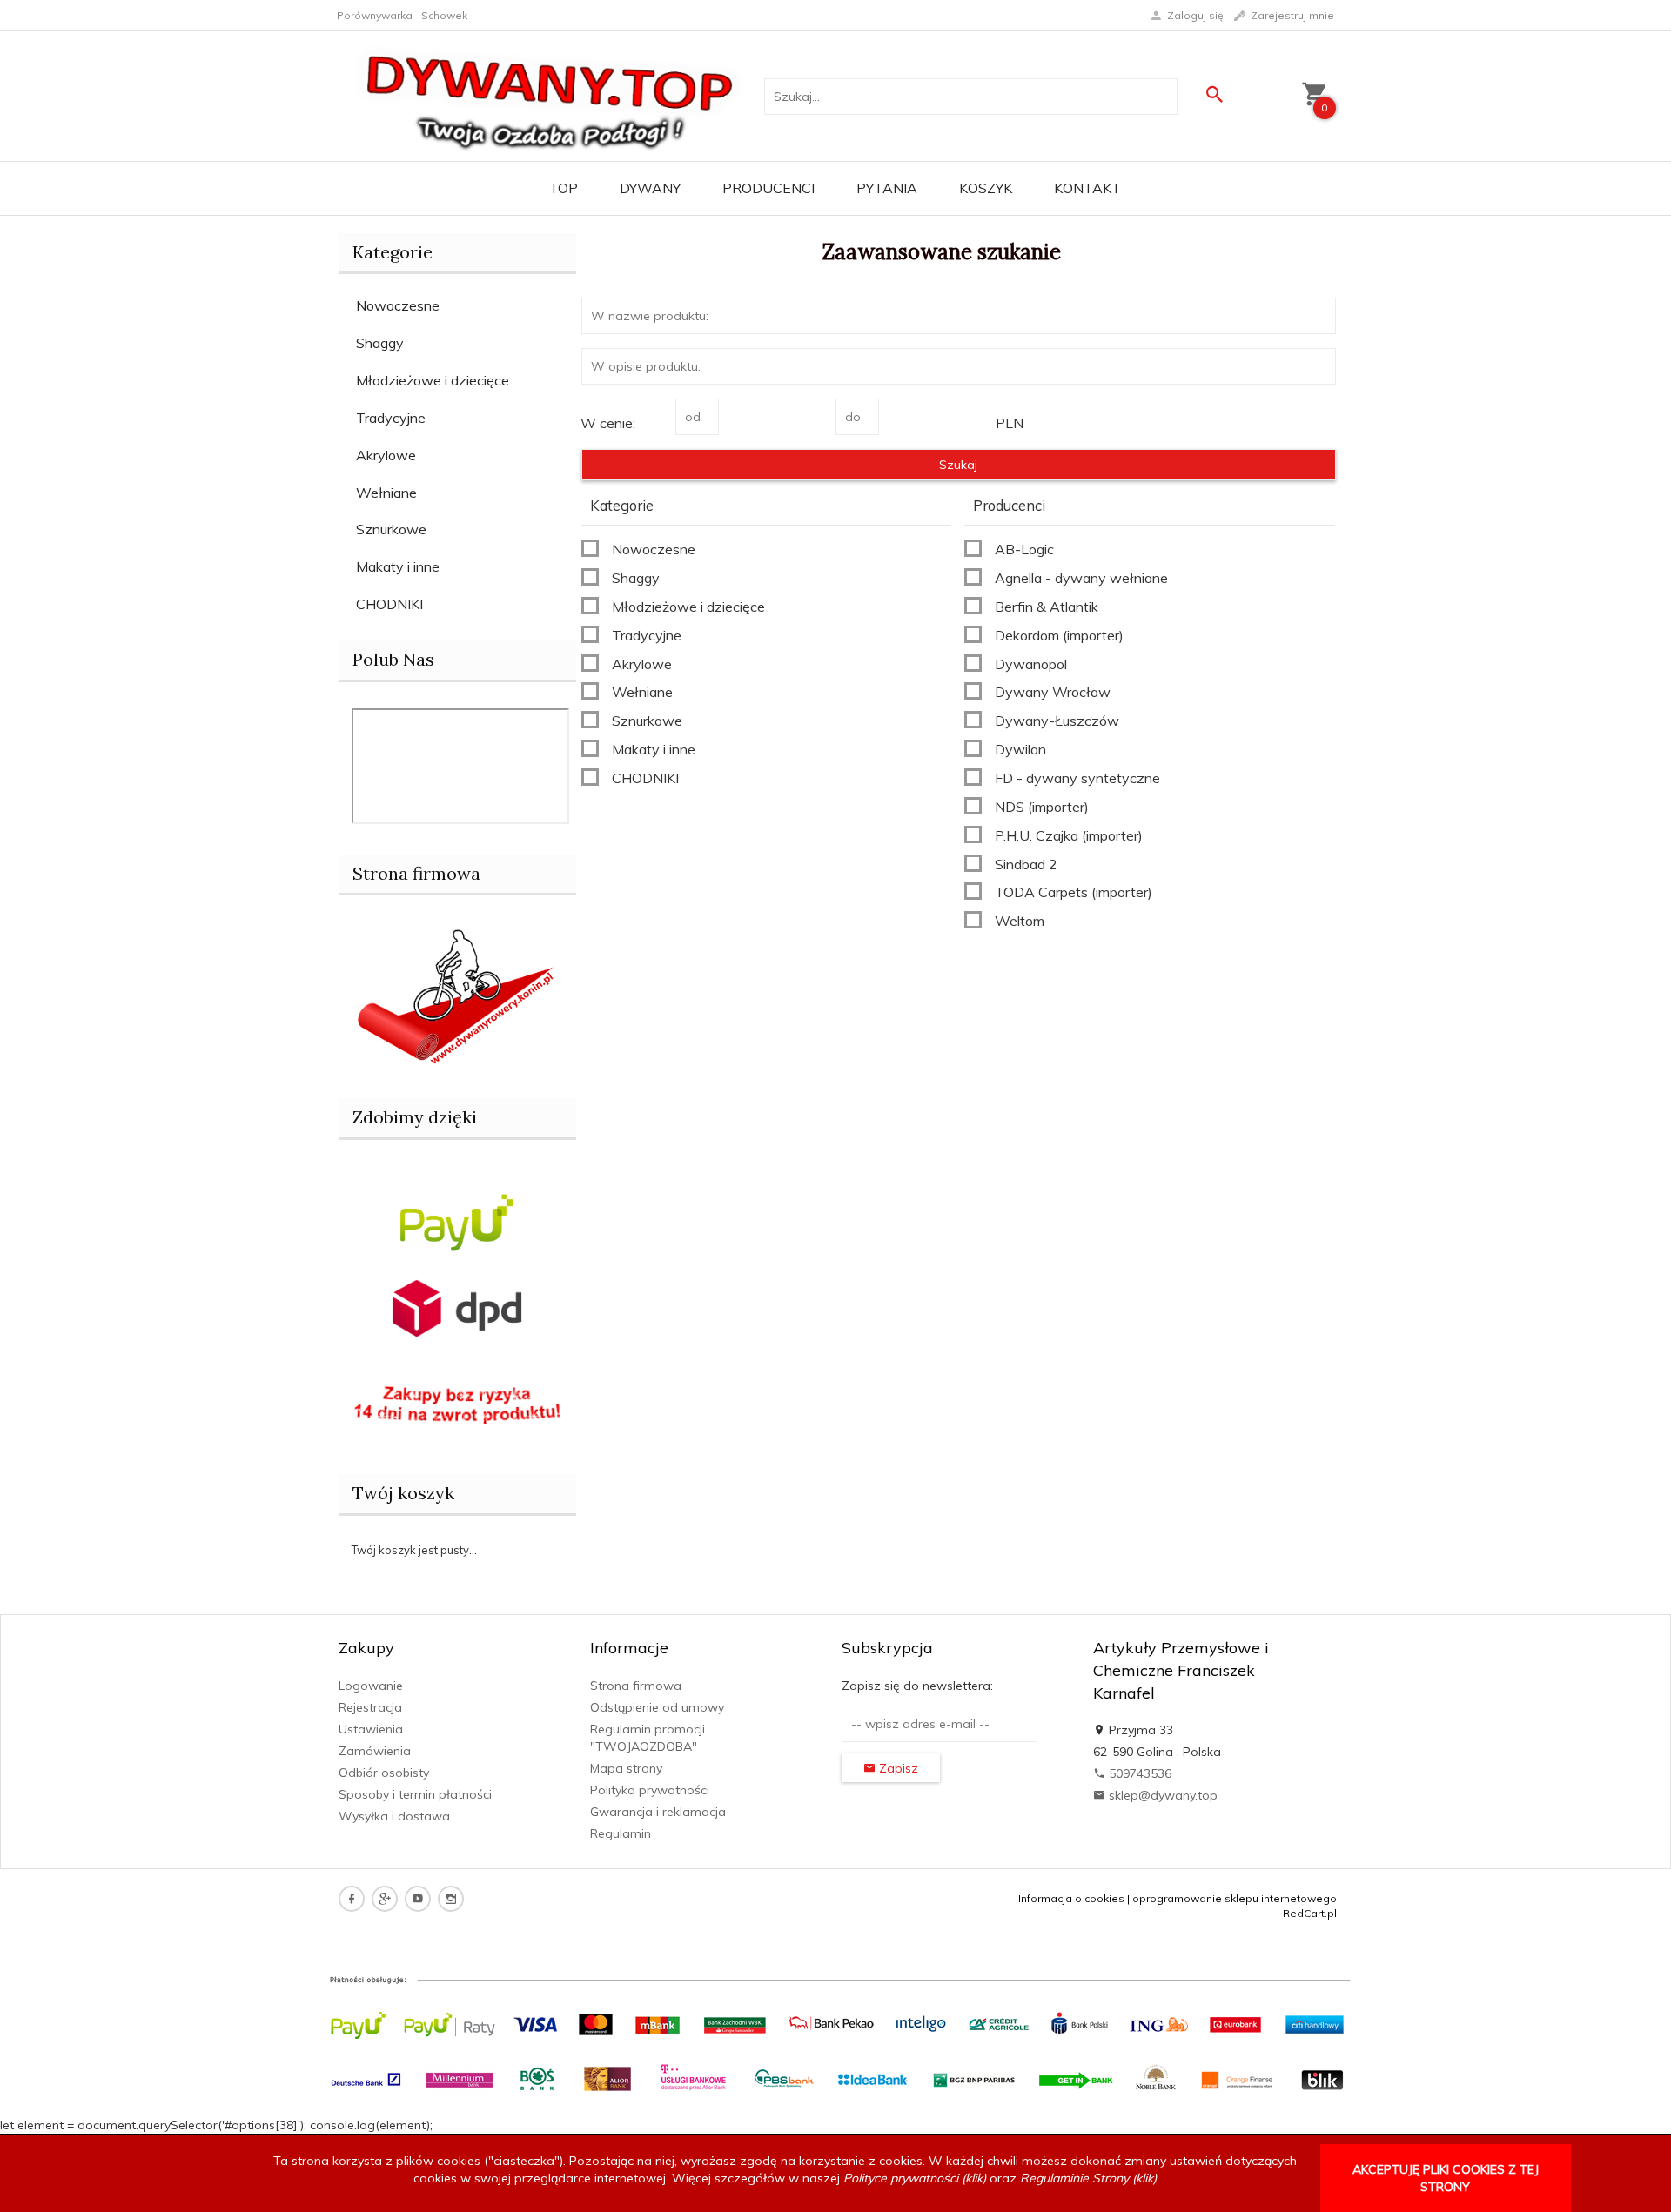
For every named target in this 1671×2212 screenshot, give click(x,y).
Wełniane (386, 493)
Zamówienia (375, 1751)
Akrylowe (386, 455)
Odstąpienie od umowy (657, 1707)
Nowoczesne (398, 305)
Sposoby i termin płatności (415, 1794)
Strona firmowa (636, 1686)
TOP (564, 188)
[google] (385, 1899)
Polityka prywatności (650, 1790)
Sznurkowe (391, 529)
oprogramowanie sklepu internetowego (1235, 1898)
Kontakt (1087, 188)
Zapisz (897, 1768)
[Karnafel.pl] (457, 994)
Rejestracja (370, 1707)
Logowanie (371, 1686)
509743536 (1138, 1773)
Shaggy (380, 343)
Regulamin (621, 1833)
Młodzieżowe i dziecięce (433, 380)
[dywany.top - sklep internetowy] (550, 95)
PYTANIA (887, 188)
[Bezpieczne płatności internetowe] (457, 1221)
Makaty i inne (398, 566)
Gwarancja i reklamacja (658, 1812)
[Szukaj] (1214, 94)
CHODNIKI (389, 604)
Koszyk (986, 188)
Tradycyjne (391, 418)
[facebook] (352, 1899)
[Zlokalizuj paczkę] (457, 1307)
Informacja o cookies (1071, 1898)
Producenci (768, 188)
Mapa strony (626, 1768)
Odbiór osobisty (384, 1773)
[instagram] (451, 1899)
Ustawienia (371, 1729)
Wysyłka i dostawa (394, 1816)
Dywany (650, 188)
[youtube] (418, 1899)
